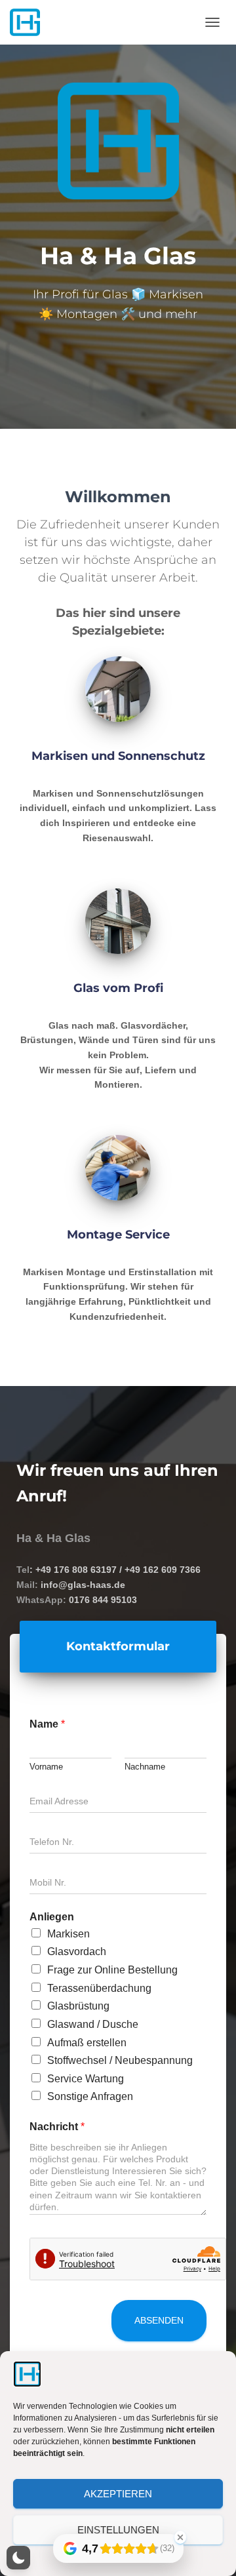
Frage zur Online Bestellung (112, 1970)
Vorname (46, 1767)
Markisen (69, 1933)
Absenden (159, 2320)
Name (47, 1724)
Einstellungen (118, 2530)
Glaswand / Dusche (93, 2024)
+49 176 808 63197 (76, 1570)
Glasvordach (77, 1952)
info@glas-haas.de (83, 1585)
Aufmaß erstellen (87, 2042)
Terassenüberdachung (99, 1988)
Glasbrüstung (78, 2006)
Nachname (145, 1767)
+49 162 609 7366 (163, 1570)
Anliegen (52, 1916)
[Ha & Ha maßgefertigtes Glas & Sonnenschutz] (30, 22)
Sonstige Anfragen (90, 2096)
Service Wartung (86, 2078)
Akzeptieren (118, 2494)
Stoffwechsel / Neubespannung (120, 2060)
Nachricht (57, 2127)
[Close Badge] (180, 2537)
